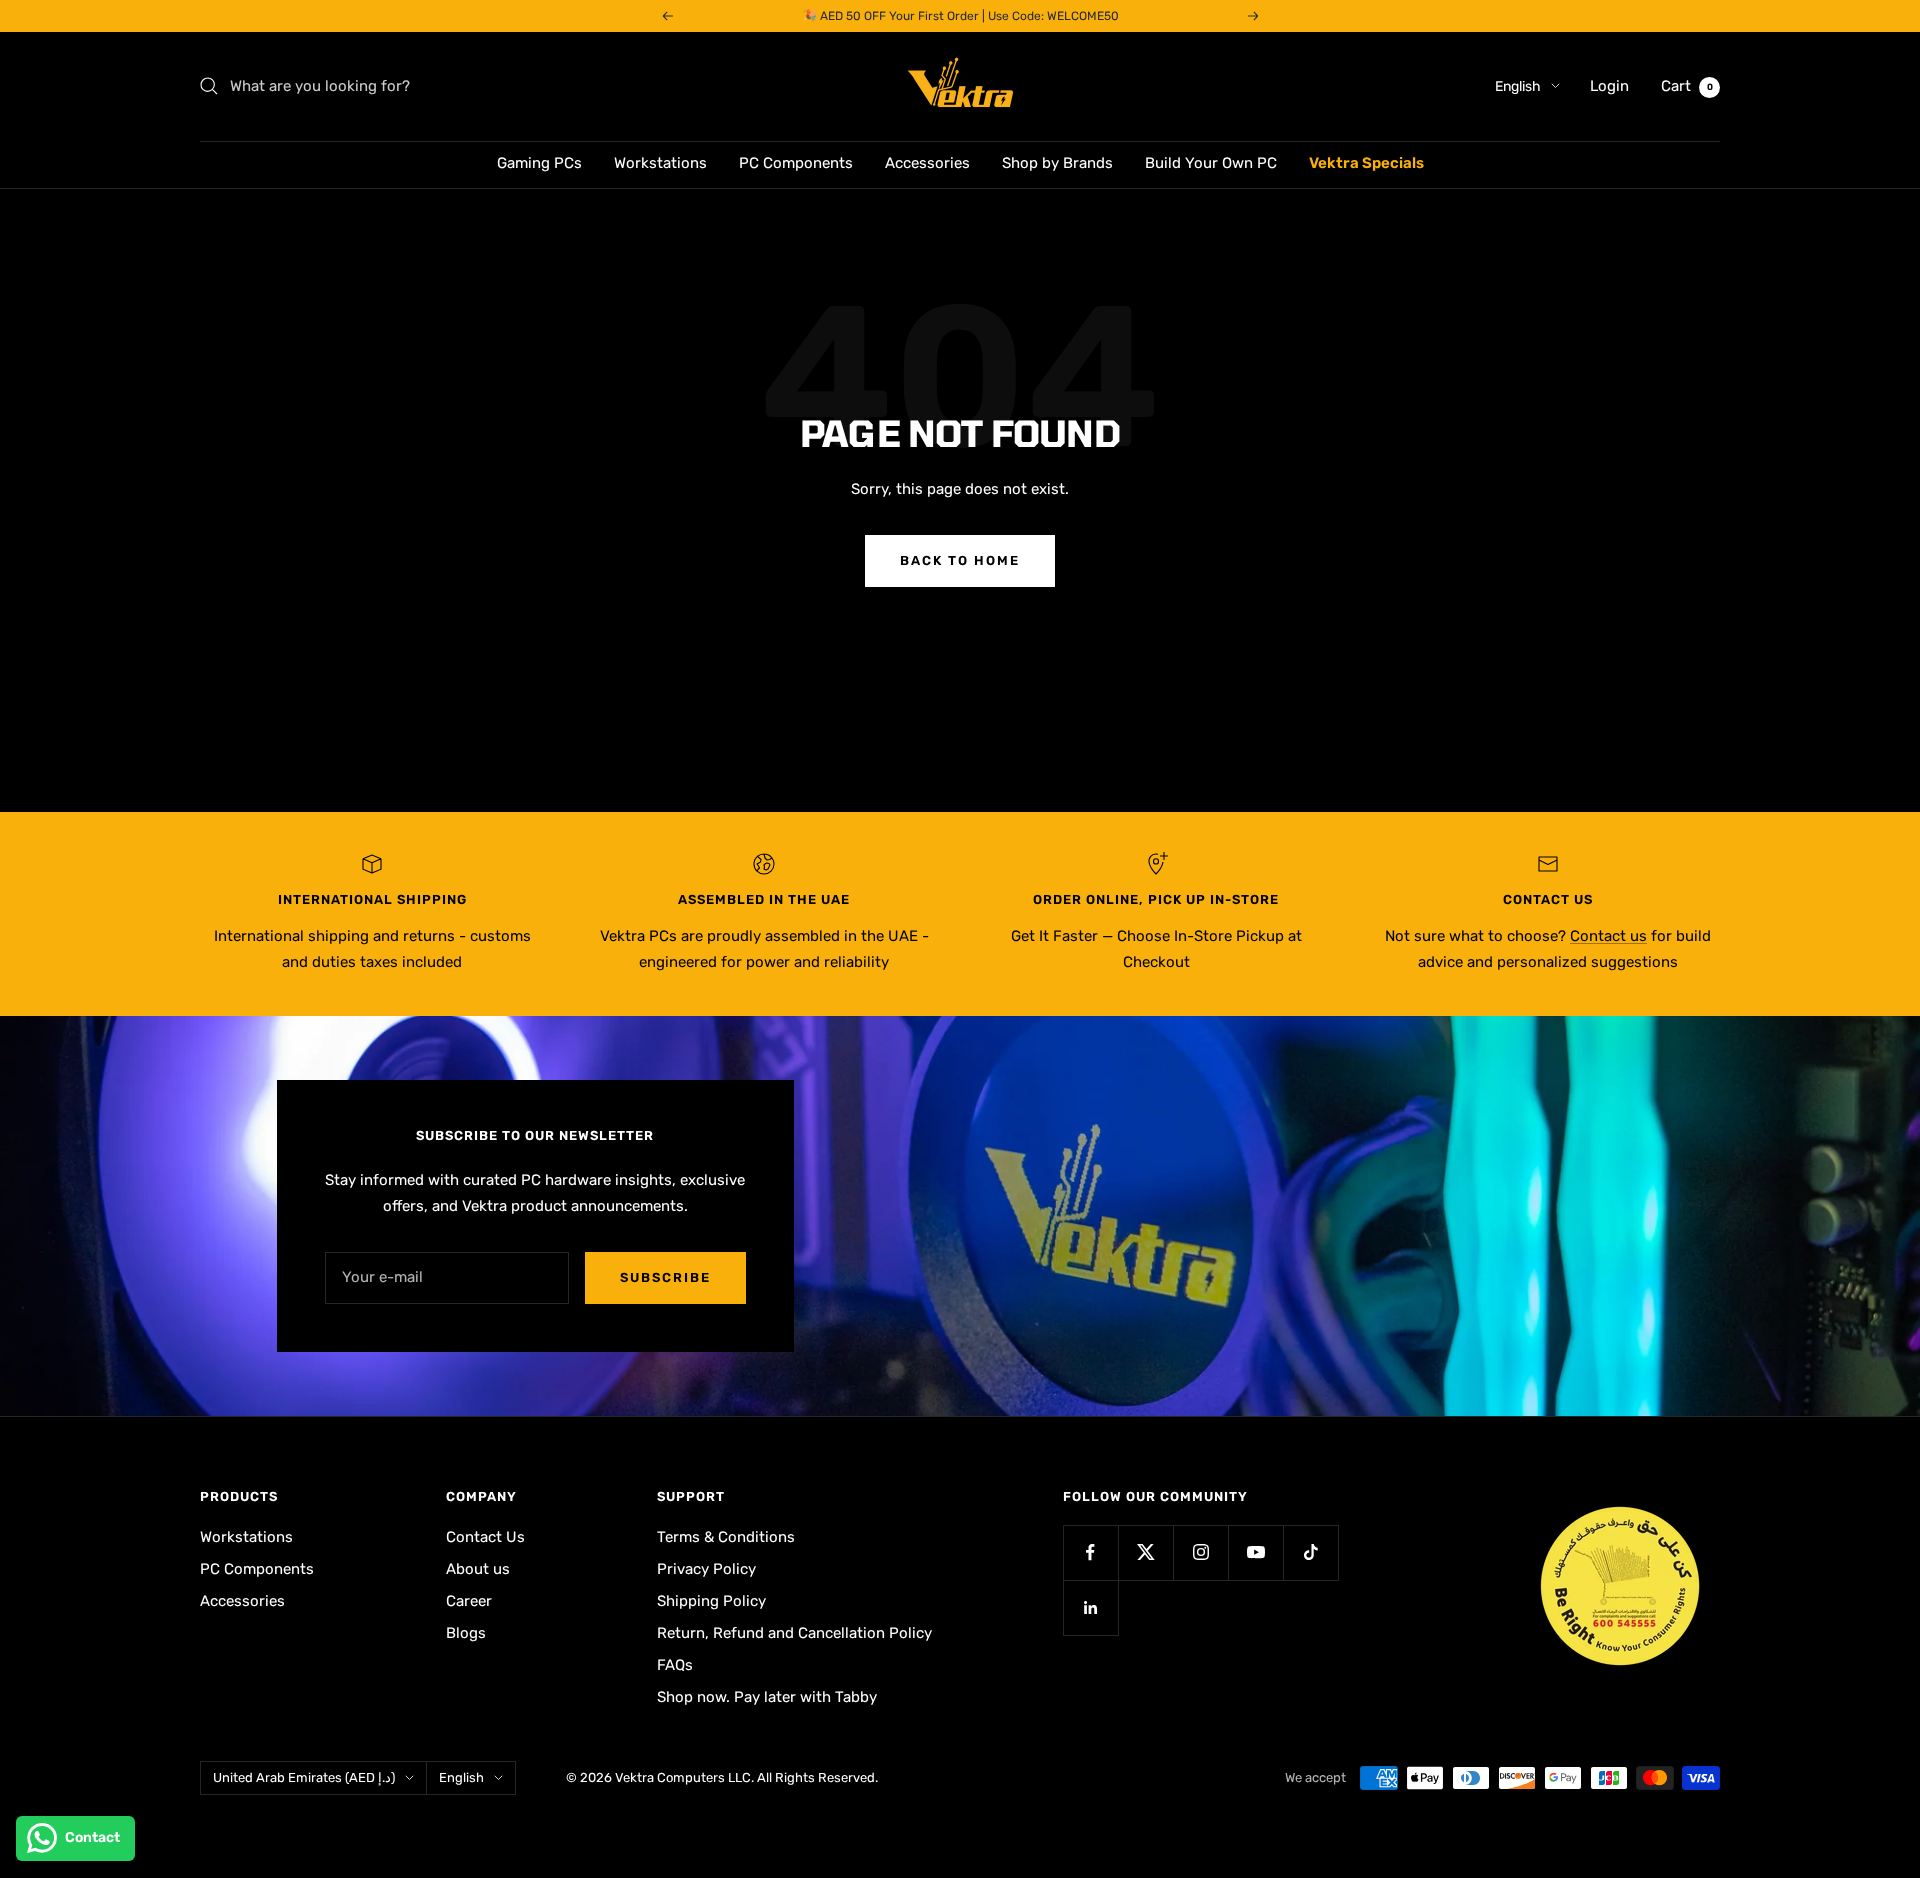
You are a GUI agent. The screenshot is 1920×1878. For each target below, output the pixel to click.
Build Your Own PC (1211, 163)
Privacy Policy (706, 1569)
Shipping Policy (711, 1601)
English (1518, 86)
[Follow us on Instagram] (1200, 1552)
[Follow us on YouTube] (1255, 1552)
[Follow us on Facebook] (1090, 1552)
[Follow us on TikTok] (1310, 1552)
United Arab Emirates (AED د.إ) (304, 1777)
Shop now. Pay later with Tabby (767, 1697)
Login (1609, 86)
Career (469, 1601)
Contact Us (485, 1537)
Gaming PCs (539, 163)
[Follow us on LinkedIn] (1090, 1607)
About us (478, 1569)
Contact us (1608, 936)
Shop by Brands (1057, 163)
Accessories (927, 163)
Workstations (660, 163)
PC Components (796, 163)
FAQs (675, 1665)
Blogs (466, 1633)
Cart (1687, 86)
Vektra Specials (1366, 163)
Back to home (960, 560)
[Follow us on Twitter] (1145, 1552)
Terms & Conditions (726, 1537)
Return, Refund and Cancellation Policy (794, 1633)
